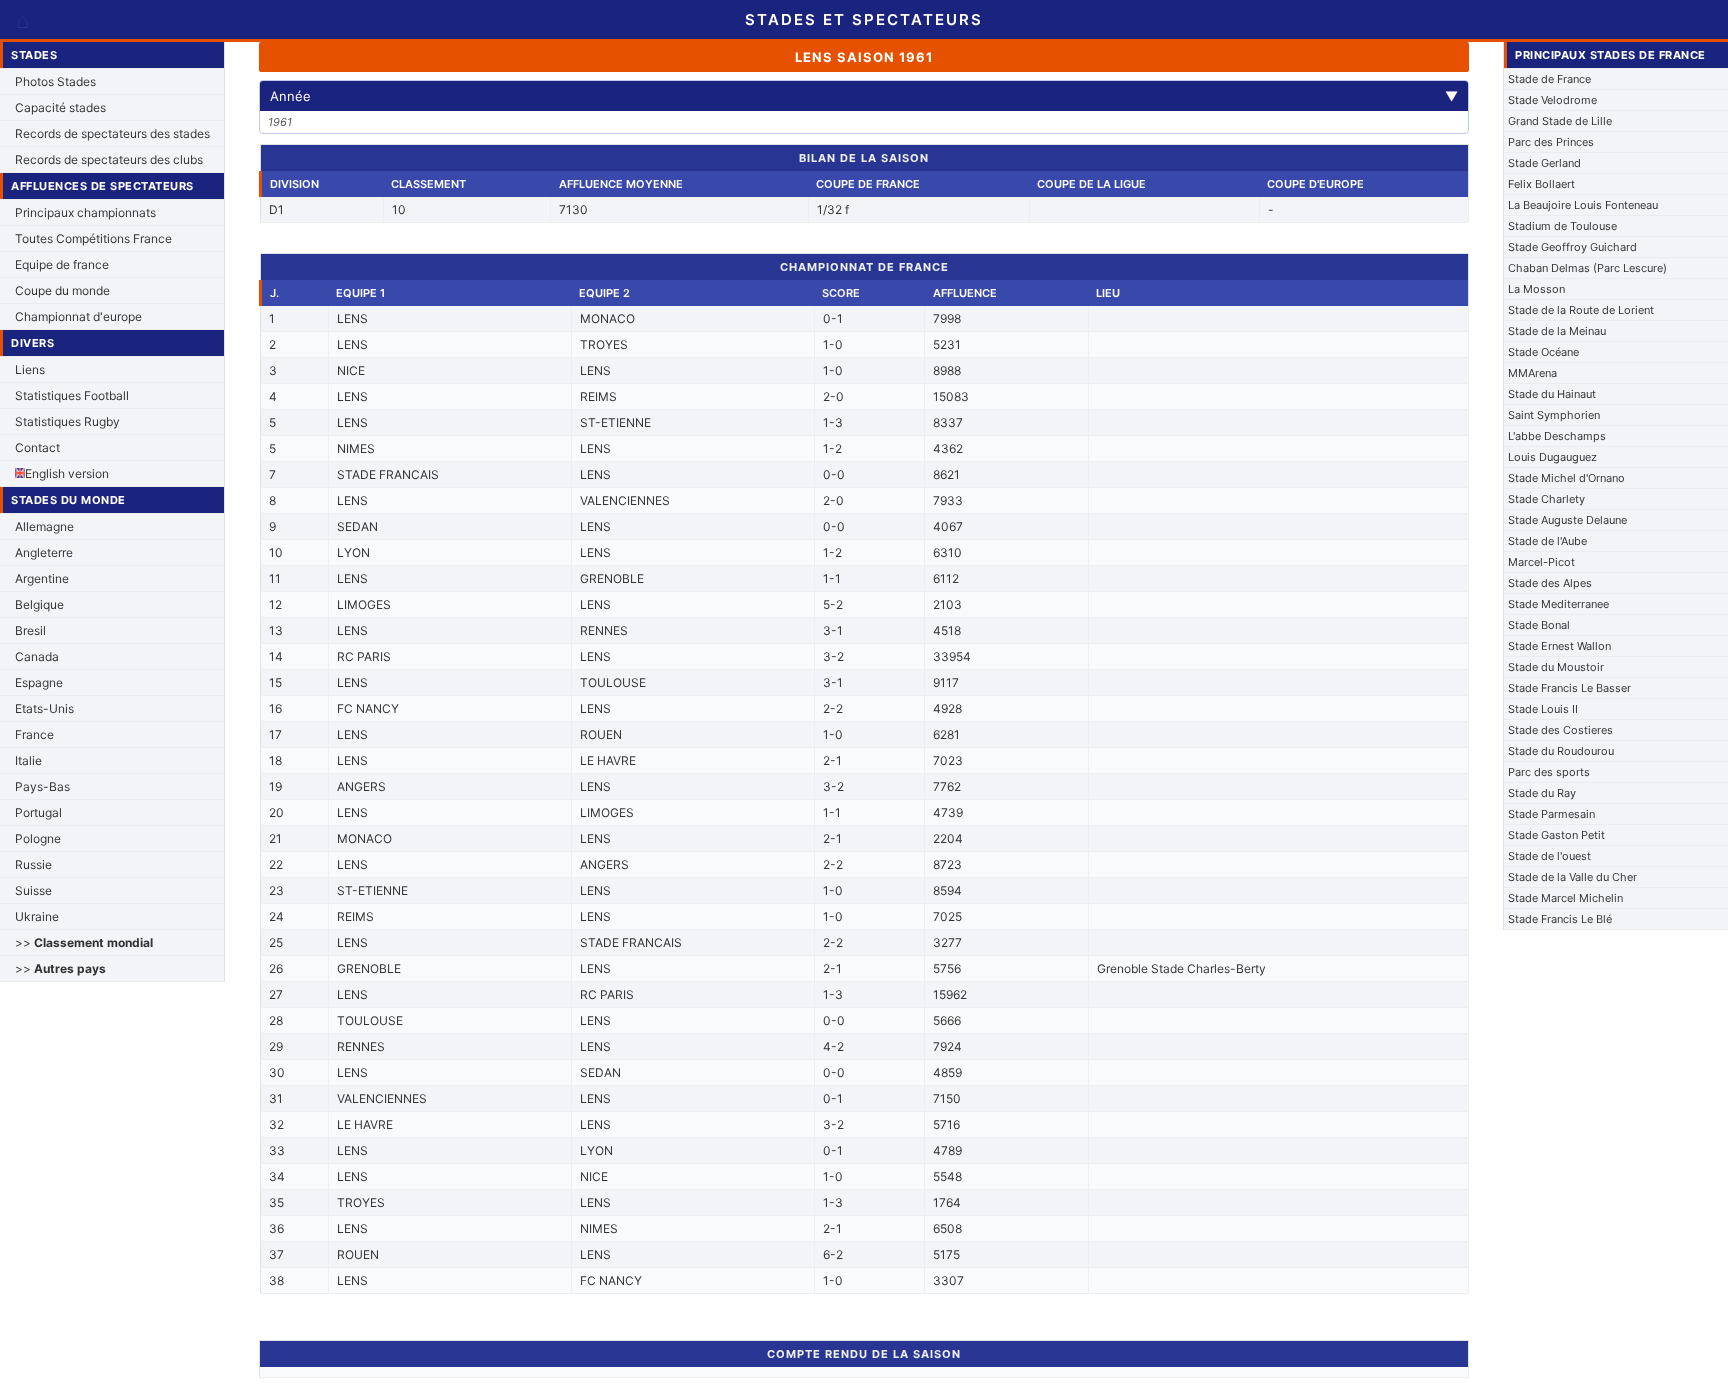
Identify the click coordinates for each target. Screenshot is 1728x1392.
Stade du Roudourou (1561, 751)
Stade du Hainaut (1552, 394)
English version (67, 473)
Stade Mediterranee (1558, 604)
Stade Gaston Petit (1556, 835)
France (34, 734)
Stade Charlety (1546, 499)
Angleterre (44, 552)
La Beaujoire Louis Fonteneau (1583, 205)
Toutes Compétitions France (93, 238)
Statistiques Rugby (67, 421)
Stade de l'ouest (1549, 856)
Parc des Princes (1551, 142)
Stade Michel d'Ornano (1566, 478)
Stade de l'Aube (1547, 541)
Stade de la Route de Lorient (1581, 310)
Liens (30, 369)
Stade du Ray (1542, 793)
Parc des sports (1549, 772)
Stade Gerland (1544, 163)
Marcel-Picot (1541, 562)
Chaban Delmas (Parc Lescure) (1587, 268)
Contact (37, 447)
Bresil (30, 630)
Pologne (38, 838)
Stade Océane (1543, 352)
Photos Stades (55, 81)
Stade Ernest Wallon (1559, 646)
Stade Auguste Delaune (1567, 520)
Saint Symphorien (1554, 415)
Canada (37, 656)
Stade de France (1549, 79)
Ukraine (37, 916)
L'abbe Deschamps (1557, 436)
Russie (33, 864)
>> (84, 942)
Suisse (33, 890)
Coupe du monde (62, 290)
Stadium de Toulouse (1562, 226)
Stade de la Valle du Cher (1572, 877)
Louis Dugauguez (1552, 457)
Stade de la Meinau (1557, 331)
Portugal (38, 812)
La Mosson (1536, 289)
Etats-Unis (44, 708)
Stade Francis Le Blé (1560, 919)
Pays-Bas (42, 786)
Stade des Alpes (1550, 583)
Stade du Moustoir (1556, 667)
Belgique (39, 604)
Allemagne (44, 526)
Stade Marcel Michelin (1565, 898)
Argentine (42, 578)
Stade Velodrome (1552, 100)
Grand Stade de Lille (1560, 121)
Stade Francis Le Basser (1569, 688)
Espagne (39, 682)
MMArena (1532, 373)
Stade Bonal (1539, 625)
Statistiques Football (72, 395)
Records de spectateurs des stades (112, 133)
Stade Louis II (1543, 709)
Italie (28, 760)
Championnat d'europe (78, 316)
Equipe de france (62, 264)
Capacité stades (60, 107)
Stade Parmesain (1551, 814)
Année (864, 96)
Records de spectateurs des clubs (109, 159)
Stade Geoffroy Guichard (1572, 247)
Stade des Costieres (1560, 730)
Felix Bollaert (1541, 184)
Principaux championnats (85, 212)
